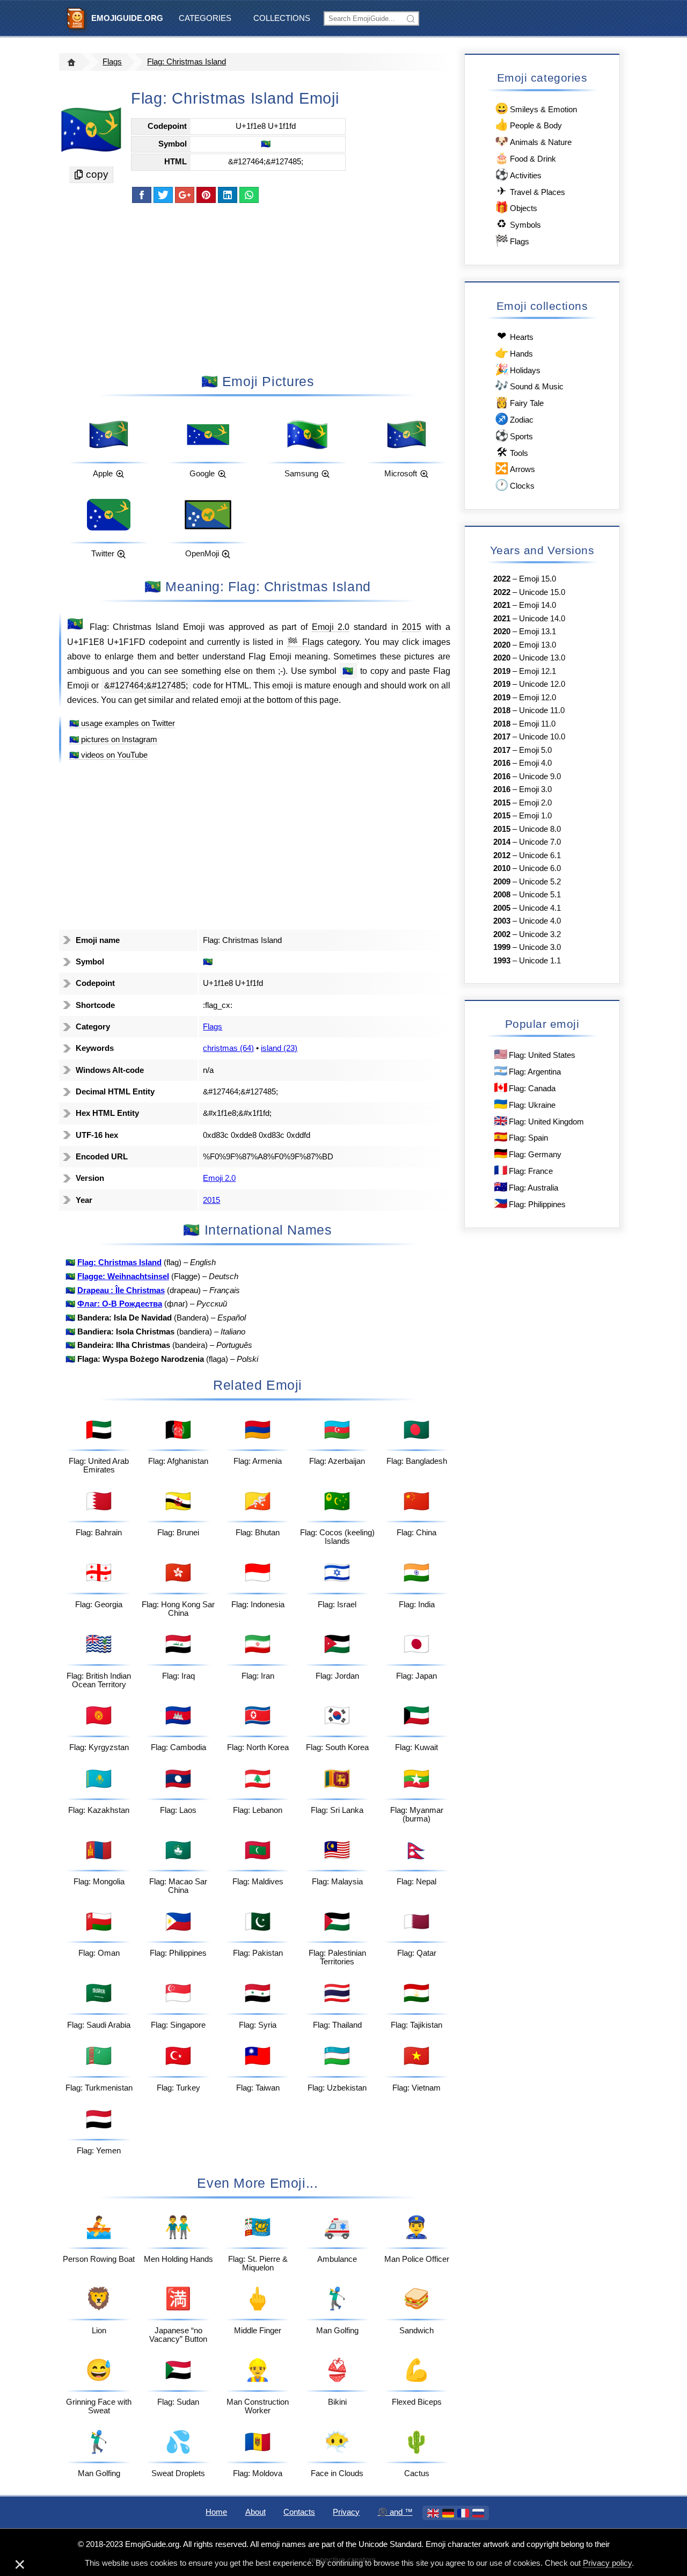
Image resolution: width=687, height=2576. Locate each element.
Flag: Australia (526, 1187)
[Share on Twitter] (163, 195)
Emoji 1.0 (535, 816)
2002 (502, 934)
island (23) (279, 1048)
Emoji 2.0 (331, 627)
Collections (282, 18)
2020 (502, 632)
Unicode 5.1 (540, 895)
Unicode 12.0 (542, 684)
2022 (502, 579)
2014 (502, 842)
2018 (502, 710)
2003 (502, 921)
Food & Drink (525, 158)
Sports (514, 435)
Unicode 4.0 (540, 921)
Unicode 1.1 (540, 961)
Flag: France (523, 1170)
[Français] (463, 2513)
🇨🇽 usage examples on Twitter (122, 723)
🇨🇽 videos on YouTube (108, 755)
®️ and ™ (395, 2512)
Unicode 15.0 (542, 592)
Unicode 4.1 (540, 908)
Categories (205, 18)
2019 (502, 671)
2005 (502, 908)
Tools (512, 452)
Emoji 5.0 (535, 750)
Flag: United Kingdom (539, 1120)
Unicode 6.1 (540, 855)
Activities (518, 174)
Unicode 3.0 (540, 947)
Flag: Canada (525, 1087)
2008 (502, 895)
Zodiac (514, 419)
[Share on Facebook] (142, 195)
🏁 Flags (305, 642)
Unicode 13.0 (542, 658)
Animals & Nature (533, 141)
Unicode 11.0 (542, 710)
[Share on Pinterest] (206, 195)
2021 (502, 605)
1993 (502, 961)
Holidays (518, 369)
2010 (502, 868)
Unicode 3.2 (540, 934)
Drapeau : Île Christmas (121, 1290)
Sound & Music (529, 385)
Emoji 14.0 (538, 605)
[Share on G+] (185, 195)
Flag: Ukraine (525, 1104)
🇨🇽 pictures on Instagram (113, 739)
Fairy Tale (519, 402)
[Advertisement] (258, 287)
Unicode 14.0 (542, 619)
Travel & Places (531, 191)
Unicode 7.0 (540, 842)
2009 (502, 882)
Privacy (346, 2512)
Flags (112, 62)
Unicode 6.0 (540, 868)
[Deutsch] (448, 2513)
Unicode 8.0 (540, 829)
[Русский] (478, 2513)
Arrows (515, 468)
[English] (433, 2513)
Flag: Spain (521, 1137)
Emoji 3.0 (535, 789)
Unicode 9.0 (540, 777)
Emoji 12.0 (538, 698)
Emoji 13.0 (538, 645)
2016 (502, 763)
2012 (502, 855)
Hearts (515, 336)
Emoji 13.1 (538, 632)
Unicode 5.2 (540, 882)
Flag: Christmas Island (187, 62)
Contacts (299, 2512)
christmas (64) (228, 1048)
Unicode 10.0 (542, 737)
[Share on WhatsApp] (249, 195)
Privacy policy (607, 2563)
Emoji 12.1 (538, 671)
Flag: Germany (528, 1153)
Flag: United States (535, 1054)
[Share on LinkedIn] (228, 195)
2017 (502, 737)
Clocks (515, 485)
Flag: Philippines (530, 1203)
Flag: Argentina (527, 1071)
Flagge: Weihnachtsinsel (123, 1276)
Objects (516, 207)
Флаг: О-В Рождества (120, 1304)
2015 (412, 627)
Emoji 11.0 (537, 724)
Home (216, 2512)
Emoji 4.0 (535, 763)
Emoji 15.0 (538, 579)
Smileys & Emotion (536, 108)
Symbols (519, 224)
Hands (514, 353)
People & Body (528, 124)
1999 (502, 947)
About (255, 2512)
